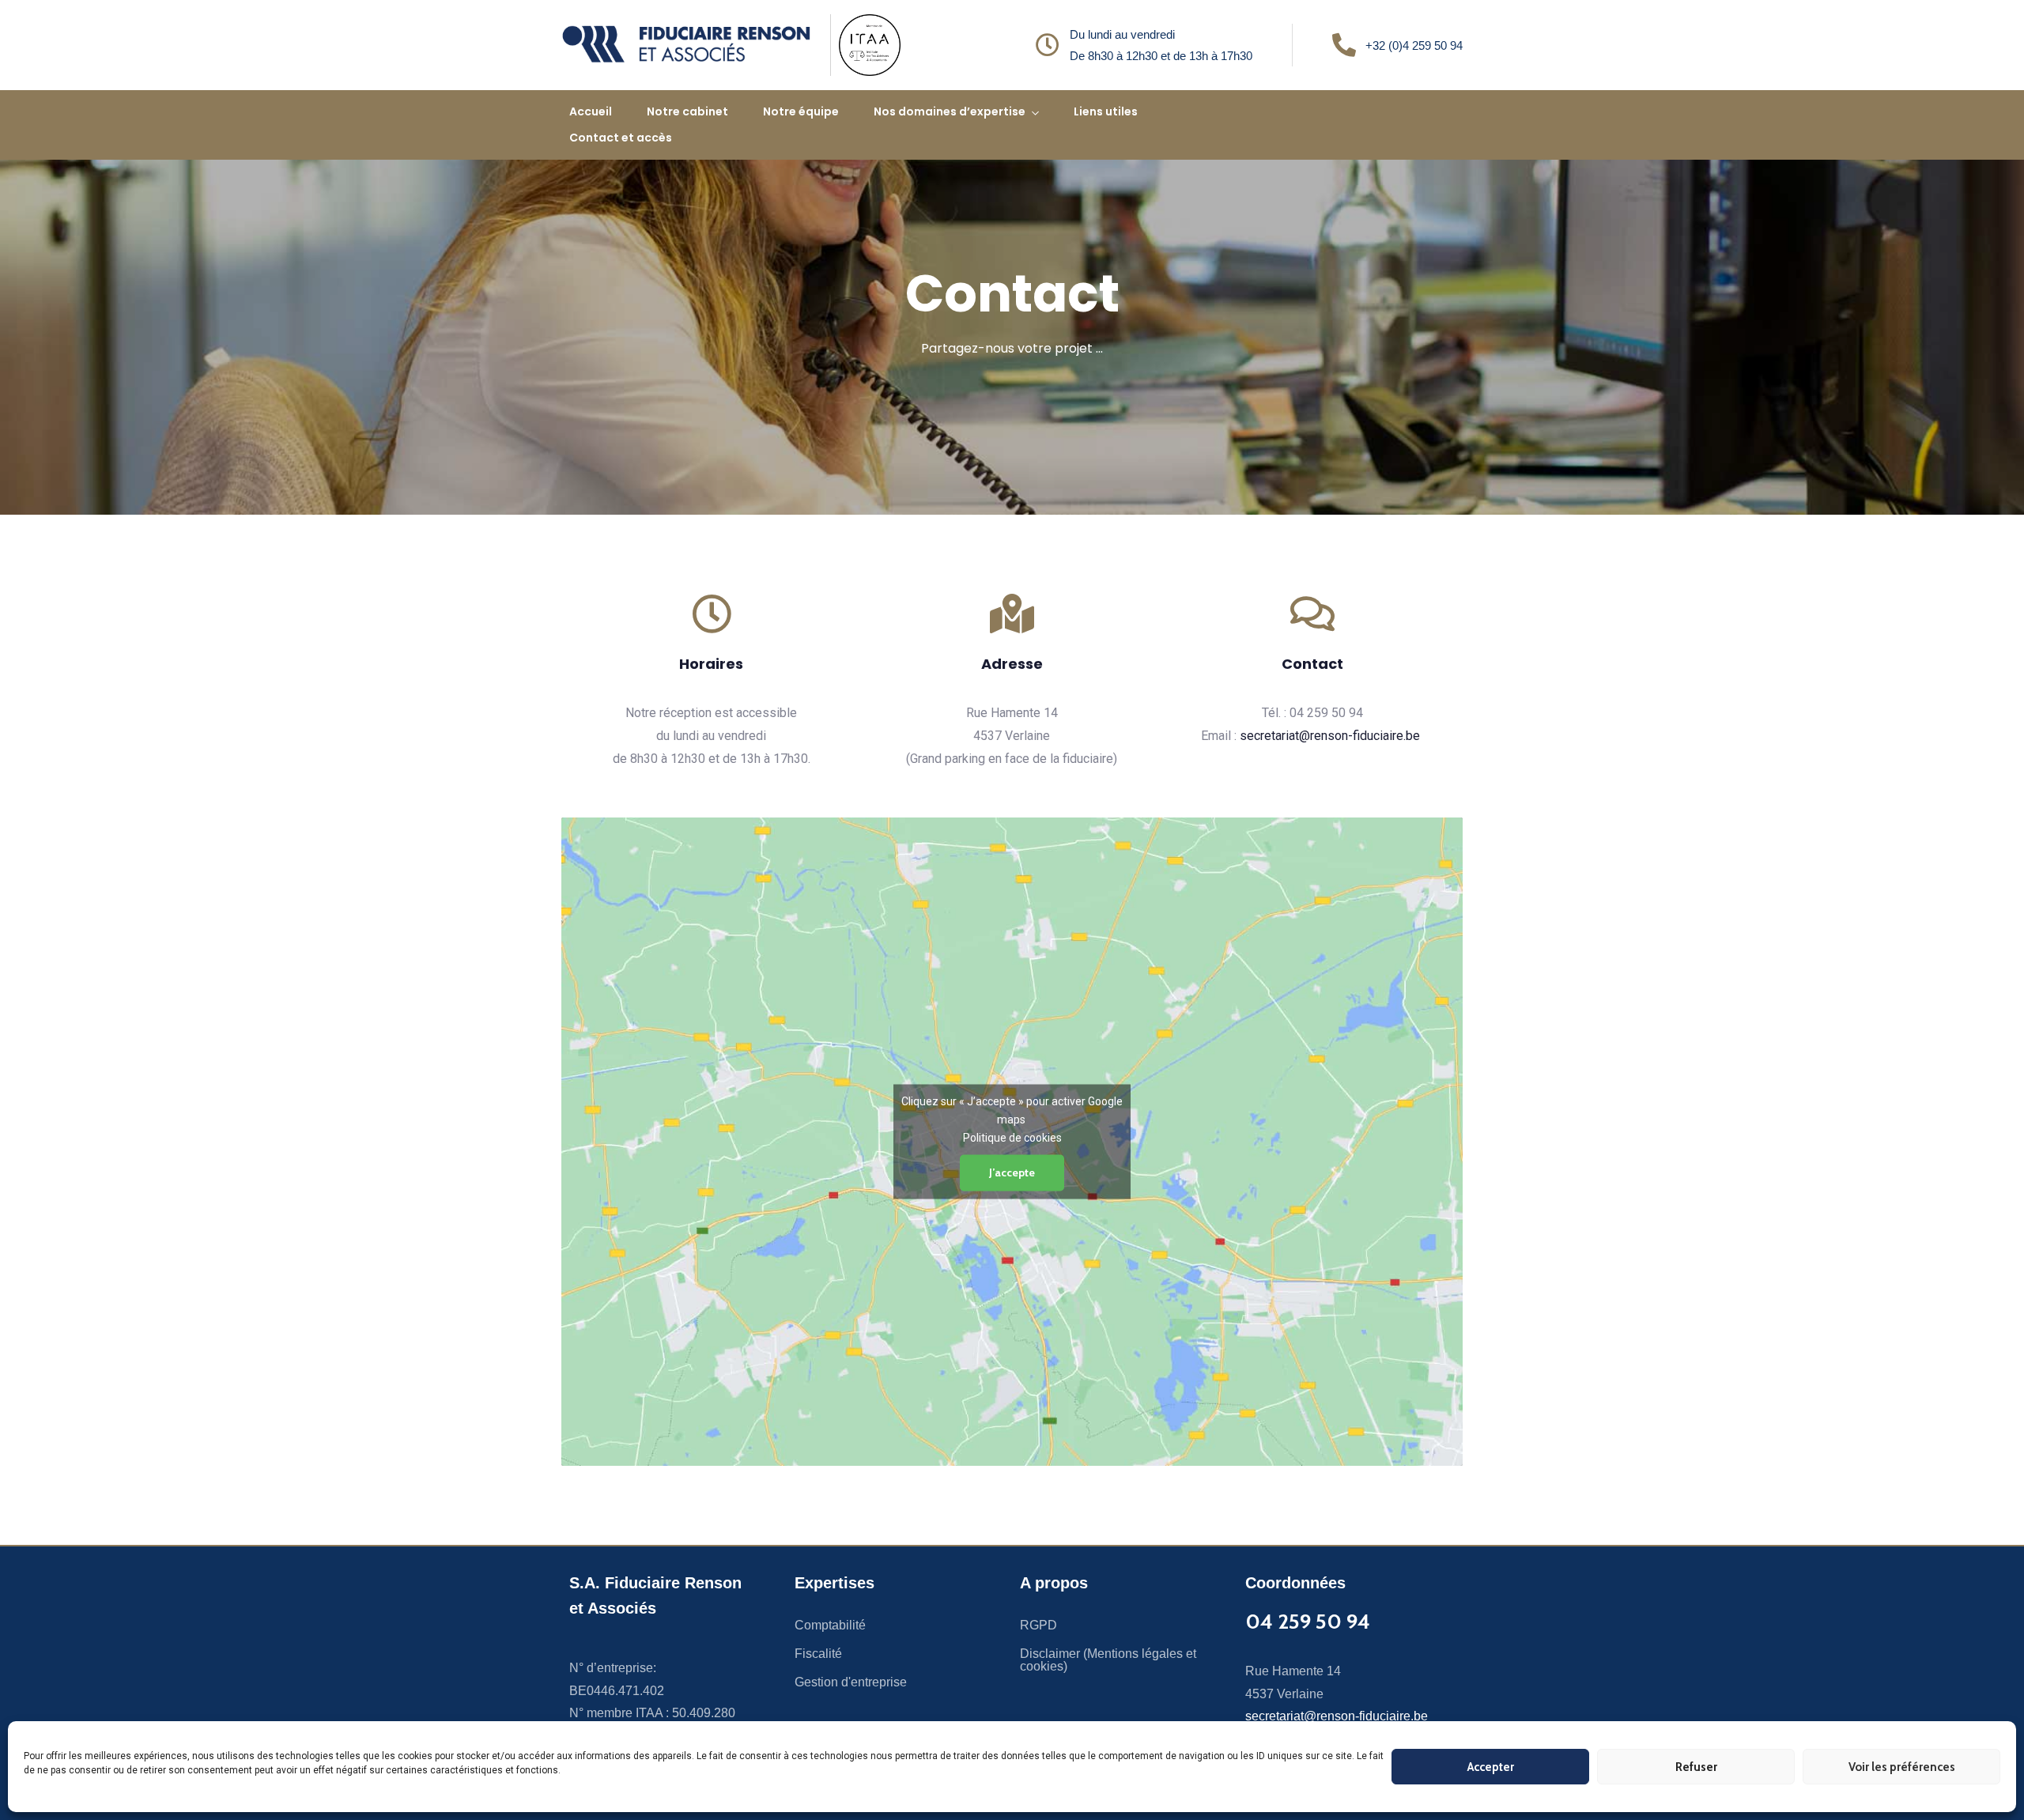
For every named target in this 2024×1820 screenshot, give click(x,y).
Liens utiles (1106, 111)
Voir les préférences (1902, 1767)
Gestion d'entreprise (851, 1682)
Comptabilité (830, 1625)
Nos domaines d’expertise (950, 111)
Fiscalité (818, 1654)
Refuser (1696, 1767)
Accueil (591, 111)
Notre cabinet (687, 111)
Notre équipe (801, 111)
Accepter (1491, 1767)
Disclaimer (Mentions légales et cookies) (1108, 1660)
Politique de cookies (1012, 1137)
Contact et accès (621, 138)
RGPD (1038, 1625)
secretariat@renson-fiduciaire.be (1330, 736)
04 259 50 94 (1308, 1622)
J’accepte (1012, 1172)
